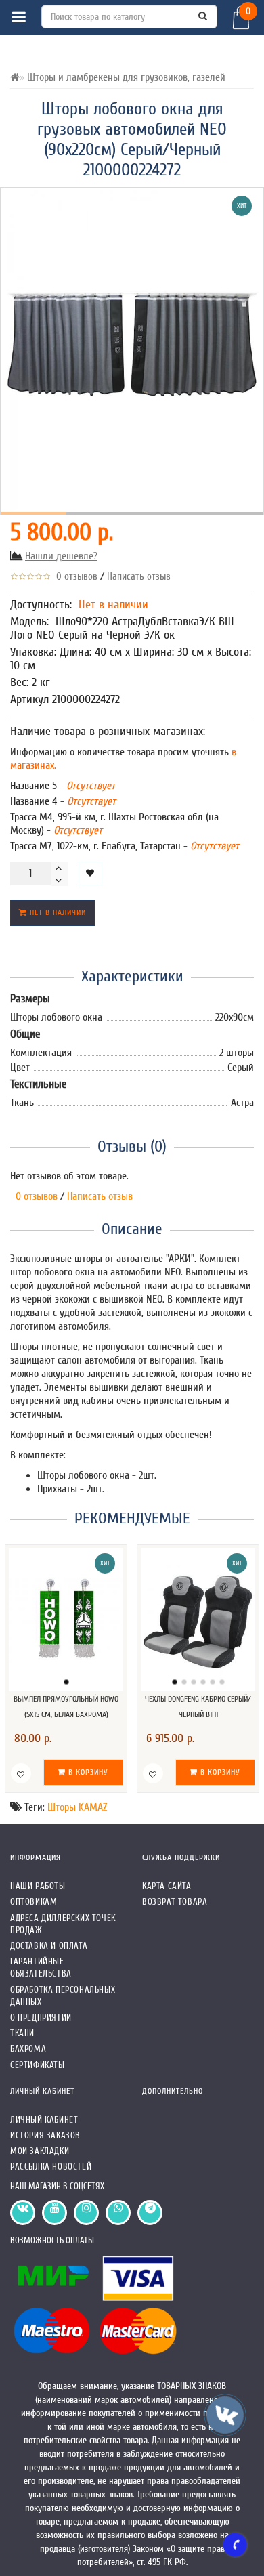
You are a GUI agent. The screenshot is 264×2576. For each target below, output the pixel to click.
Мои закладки (40, 2151)
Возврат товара (175, 1902)
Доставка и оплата (49, 1946)
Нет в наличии (57, 912)
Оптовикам (34, 1902)
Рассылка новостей (51, 2167)
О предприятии (41, 2018)
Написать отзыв (139, 577)
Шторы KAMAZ (77, 1807)
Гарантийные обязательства (41, 1967)
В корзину (87, 1772)
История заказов (45, 2135)
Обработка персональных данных (63, 1996)
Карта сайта (167, 1886)
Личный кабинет (44, 2120)
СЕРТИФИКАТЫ (38, 2065)
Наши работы (38, 1886)
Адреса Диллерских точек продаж (63, 1924)
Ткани (22, 2033)
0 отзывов (74, 577)
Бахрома (28, 2049)
